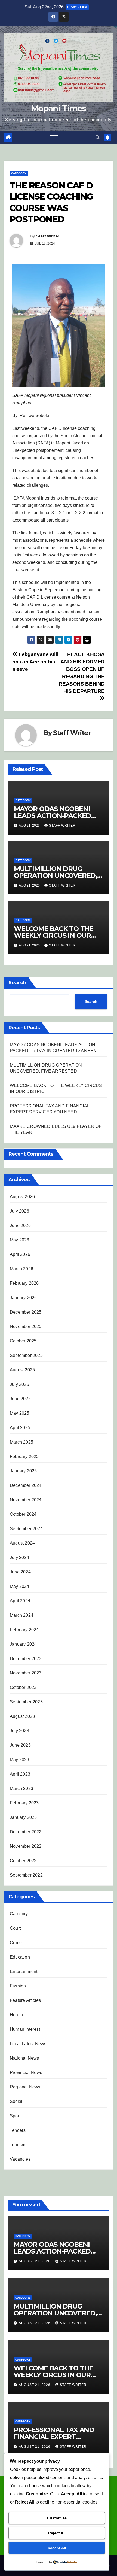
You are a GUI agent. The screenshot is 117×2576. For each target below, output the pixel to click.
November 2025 (26, 1327)
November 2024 (26, 1500)
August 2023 (22, 1716)
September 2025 (26, 1355)
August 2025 (22, 1370)
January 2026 (23, 1298)
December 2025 (26, 1312)
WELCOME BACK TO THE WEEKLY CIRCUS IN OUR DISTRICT (54, 935)
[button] (98, 137)
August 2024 (22, 1543)
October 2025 (23, 1341)
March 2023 (21, 1788)
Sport (15, 2116)
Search (17, 983)
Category (19, 173)
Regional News (25, 2087)
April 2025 (20, 1428)
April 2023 (20, 1774)
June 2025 (20, 1399)
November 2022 (26, 1846)
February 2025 (24, 1456)
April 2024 (20, 1601)
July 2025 (19, 1384)
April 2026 (20, 1254)
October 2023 (23, 1687)
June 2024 (20, 1572)
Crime (16, 1943)
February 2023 (24, 1803)
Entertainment (24, 1971)
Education (20, 1957)
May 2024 (20, 1586)
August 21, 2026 (35, 2261)
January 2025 (23, 1471)
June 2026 (20, 1225)
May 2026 (20, 1240)
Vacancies (20, 2159)
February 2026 (24, 1283)
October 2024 (23, 1514)
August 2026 (22, 1197)
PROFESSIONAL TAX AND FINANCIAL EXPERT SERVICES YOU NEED (54, 2437)
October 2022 (23, 1861)
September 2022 (26, 1875)
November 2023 (26, 1673)
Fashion (18, 1986)
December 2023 (26, 1659)
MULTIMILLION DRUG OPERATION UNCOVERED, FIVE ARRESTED (56, 876)
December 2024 (26, 1485)
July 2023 (19, 1731)
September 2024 (26, 1529)
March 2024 (21, 1615)
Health (16, 2015)
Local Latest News (28, 2044)
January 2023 (23, 1817)
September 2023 (26, 1702)
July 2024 (19, 1558)
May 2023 (20, 1760)
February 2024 (24, 1630)
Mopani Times (59, 109)
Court (15, 1928)
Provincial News (26, 2073)
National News (24, 2058)
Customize (57, 2518)
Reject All (57, 2533)
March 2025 (21, 1442)
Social (16, 2101)
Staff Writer (48, 236)
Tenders (18, 2130)
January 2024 (23, 1644)
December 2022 (26, 1832)
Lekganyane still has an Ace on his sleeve (35, 662)
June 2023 (20, 1745)
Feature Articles (25, 2000)
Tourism (18, 2145)
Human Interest (25, 2029)
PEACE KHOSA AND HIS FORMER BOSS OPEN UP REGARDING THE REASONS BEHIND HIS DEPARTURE (82, 673)
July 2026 (19, 1211)
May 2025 (20, 1413)
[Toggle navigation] (54, 138)
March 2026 (21, 1269)
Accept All (57, 2548)
